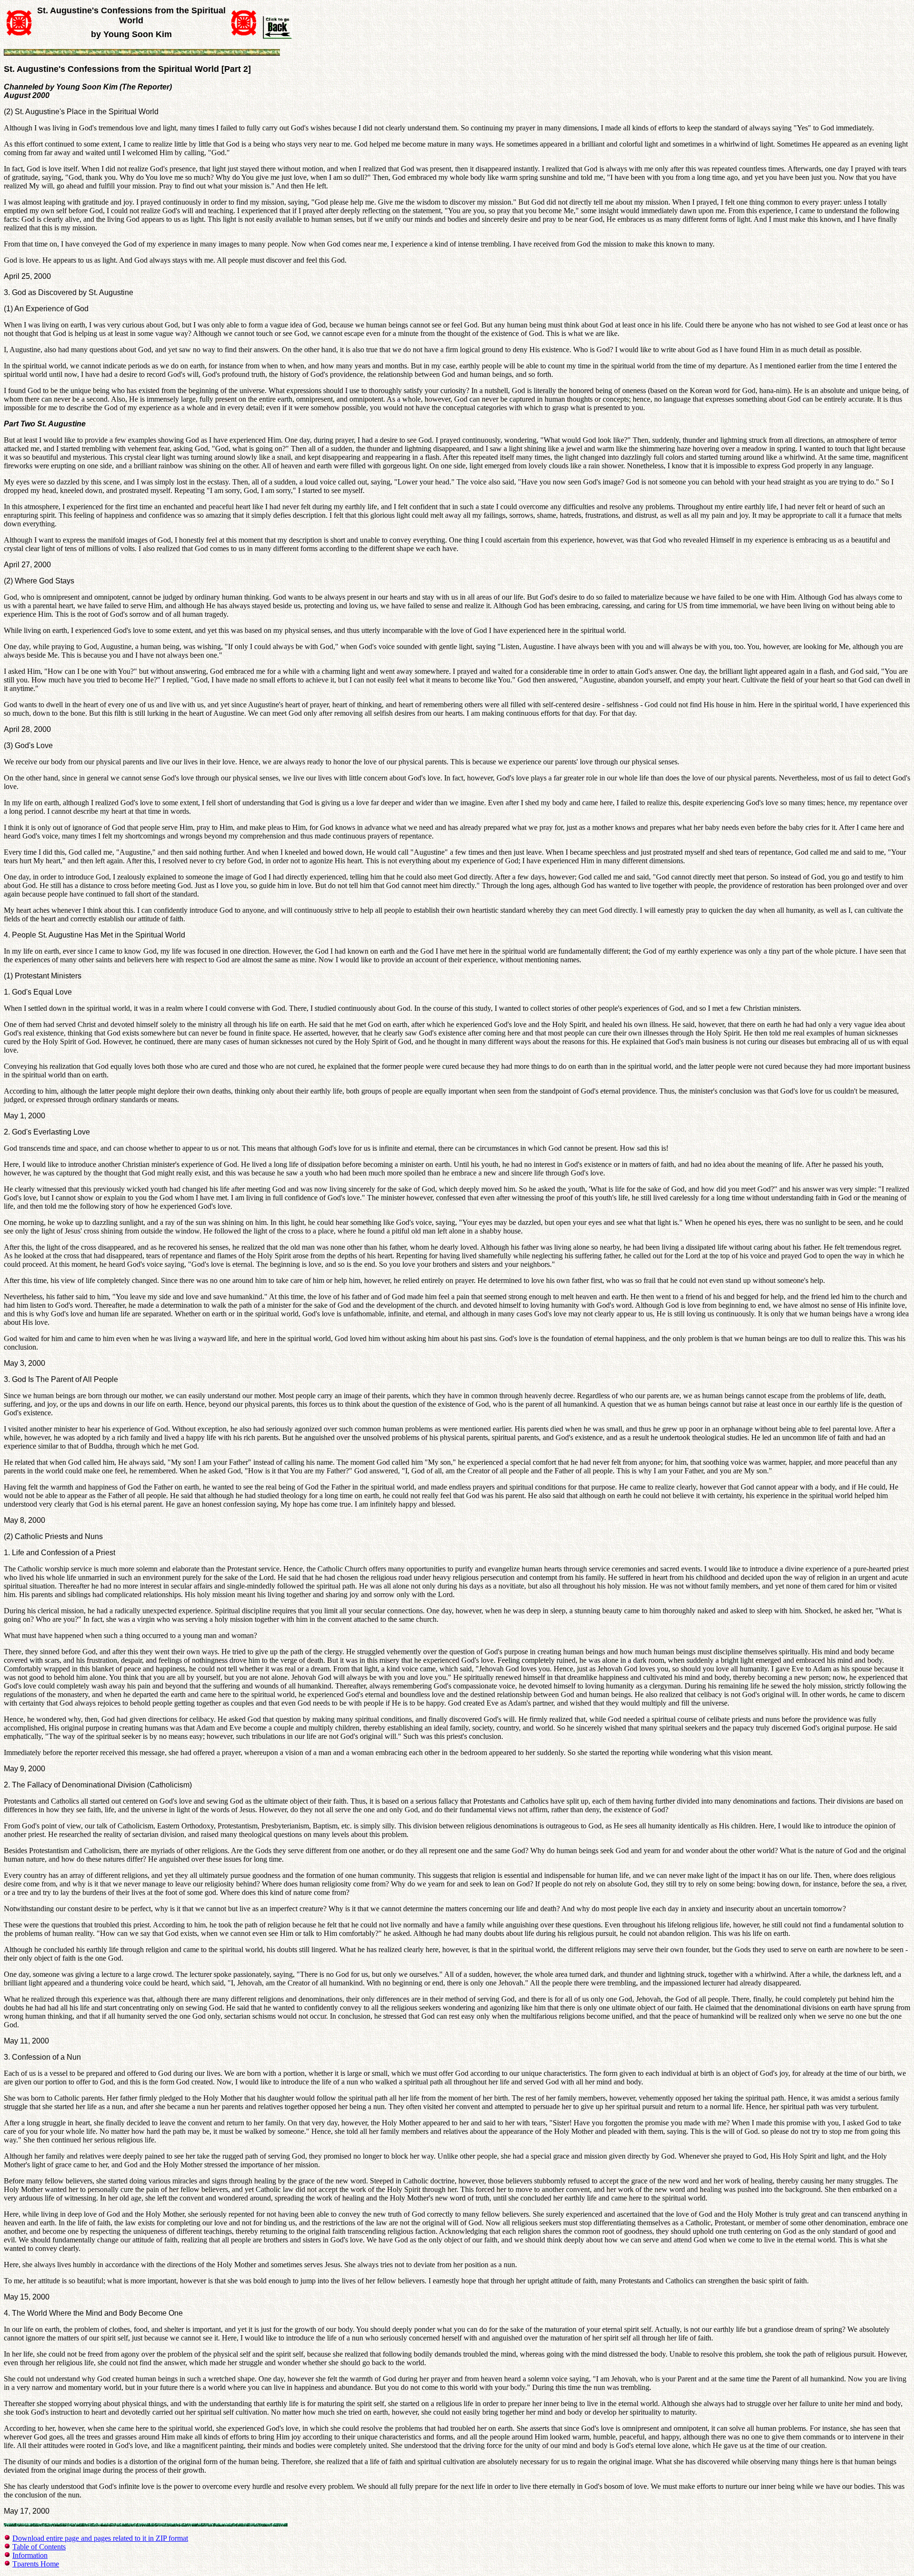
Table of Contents (39, 2547)
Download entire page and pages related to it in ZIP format (100, 2538)
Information (30, 2555)
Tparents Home (36, 2564)
